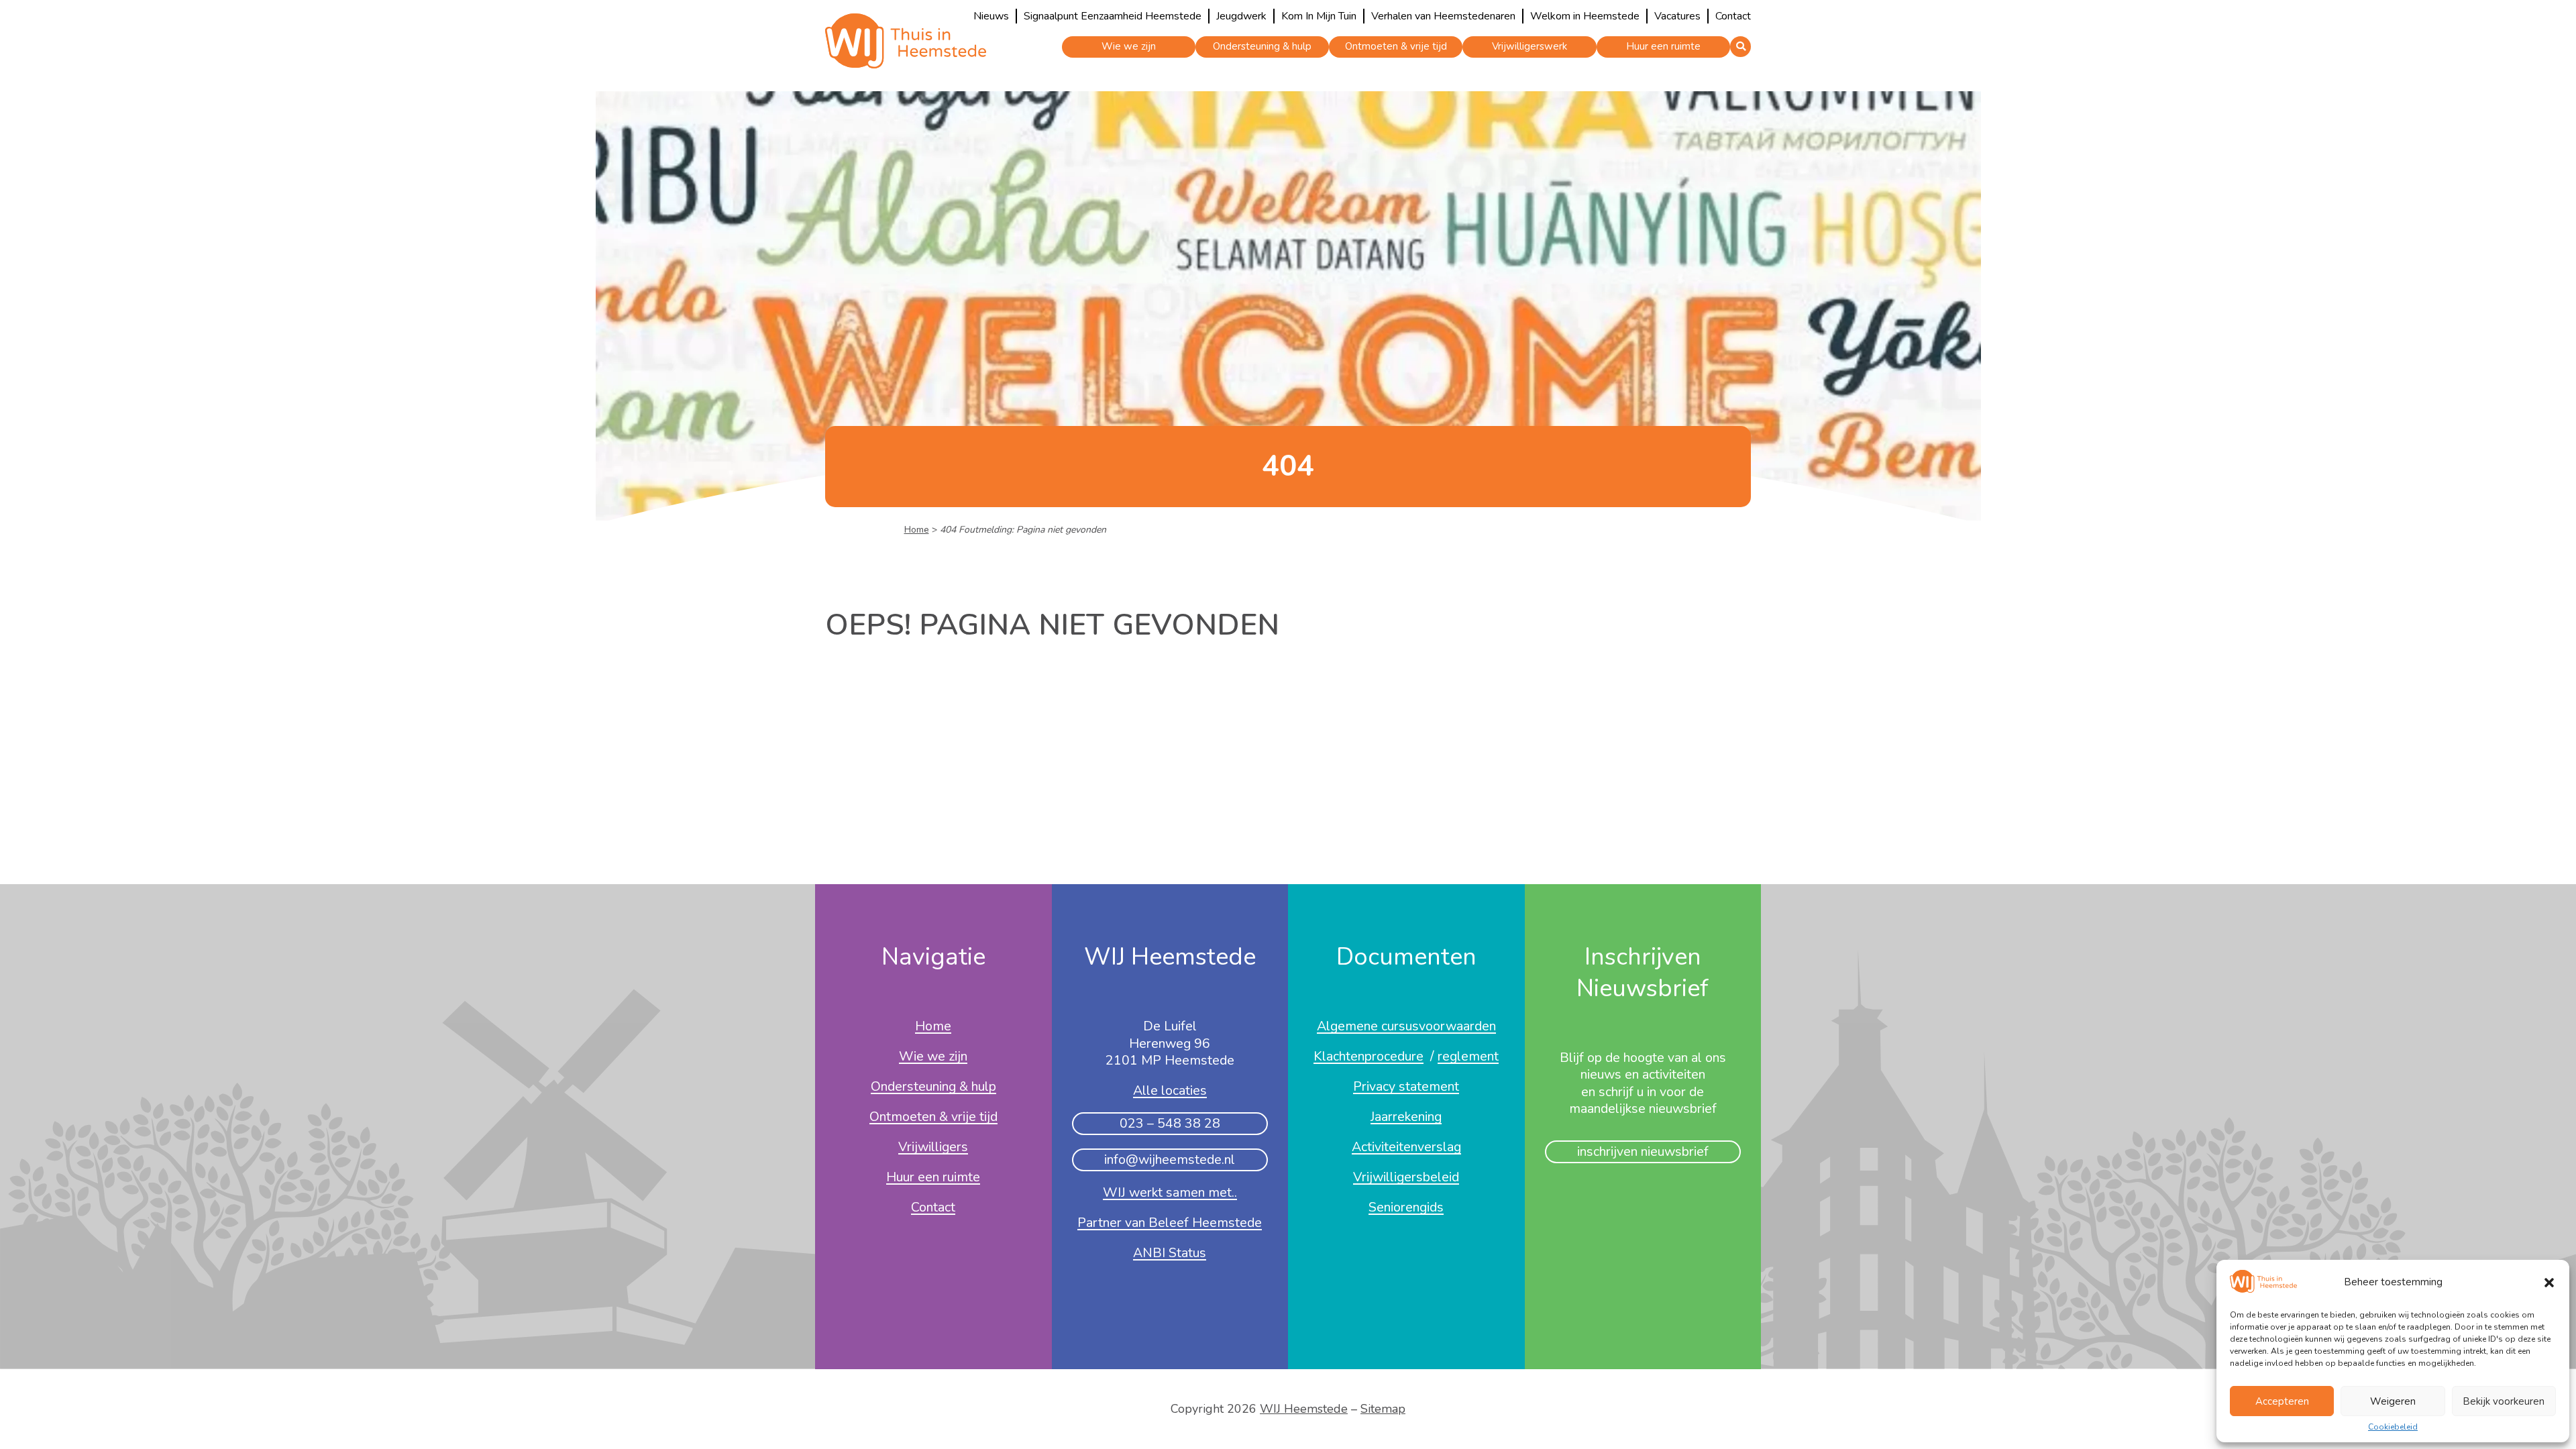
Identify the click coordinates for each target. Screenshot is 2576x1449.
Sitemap (1383, 1409)
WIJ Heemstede (1304, 1409)
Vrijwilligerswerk (1529, 46)
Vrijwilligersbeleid (1406, 1178)
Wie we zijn (1129, 46)
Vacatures (1677, 16)
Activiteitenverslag (1406, 1148)
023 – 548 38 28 (1170, 1123)
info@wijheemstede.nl (1170, 1160)
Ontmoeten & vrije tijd (1396, 46)
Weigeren (2393, 1401)
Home (917, 530)
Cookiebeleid (2393, 1428)
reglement (1468, 1057)
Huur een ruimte (1663, 46)
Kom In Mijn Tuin (1319, 16)
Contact (1733, 16)
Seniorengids (1406, 1208)
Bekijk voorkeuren (2504, 1401)
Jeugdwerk (1241, 16)
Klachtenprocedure (1368, 1057)
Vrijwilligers (933, 1148)
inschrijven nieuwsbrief (1643, 1151)
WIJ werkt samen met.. (1170, 1193)
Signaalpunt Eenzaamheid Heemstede (1113, 16)
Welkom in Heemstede (1585, 16)
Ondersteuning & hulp (1262, 46)
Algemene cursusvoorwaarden (1406, 1027)
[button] (2549, 1283)
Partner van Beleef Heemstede (1170, 1224)
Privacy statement (1406, 1087)
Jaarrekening (1406, 1118)
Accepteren (2282, 1401)
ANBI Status (1170, 1254)
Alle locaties (1170, 1091)
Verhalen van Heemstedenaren (1443, 16)
